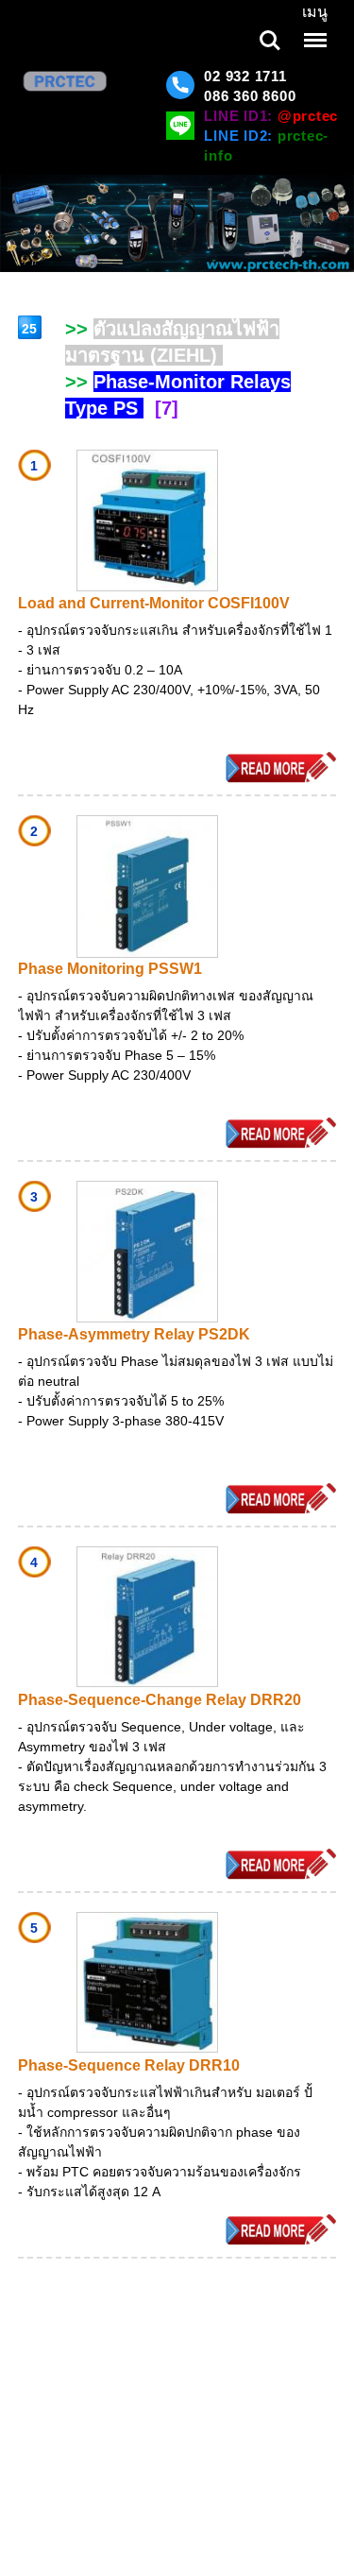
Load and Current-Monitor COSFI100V (154, 603)
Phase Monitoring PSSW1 (110, 969)
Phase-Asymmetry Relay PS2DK (134, 1334)
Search (270, 27)
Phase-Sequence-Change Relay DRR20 (160, 1700)
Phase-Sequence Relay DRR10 (129, 2065)
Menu (313, 27)
